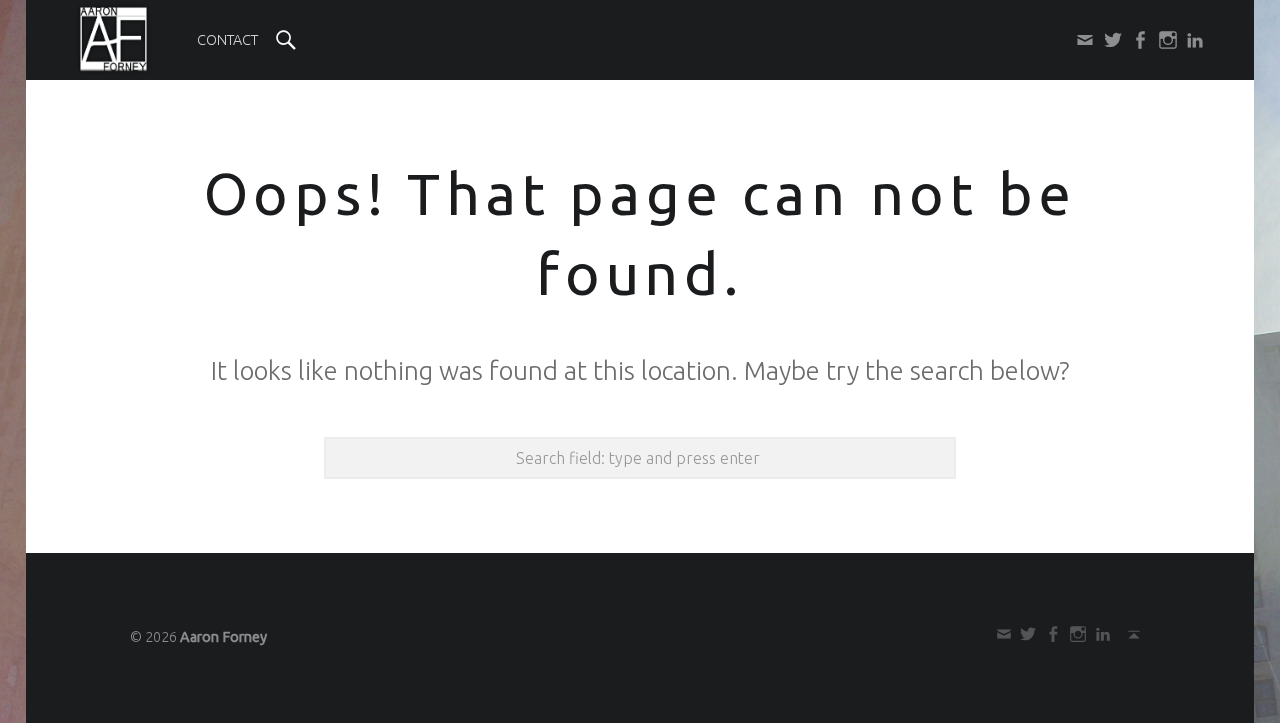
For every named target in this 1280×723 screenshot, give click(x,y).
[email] (1082, 40)
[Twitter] (1109, 40)
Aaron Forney (223, 637)
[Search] (286, 40)
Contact (227, 40)
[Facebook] (1137, 40)
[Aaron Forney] (113, 39)
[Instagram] (1164, 40)
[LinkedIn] (1192, 40)
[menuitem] (227, 40)
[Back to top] (1131, 634)
